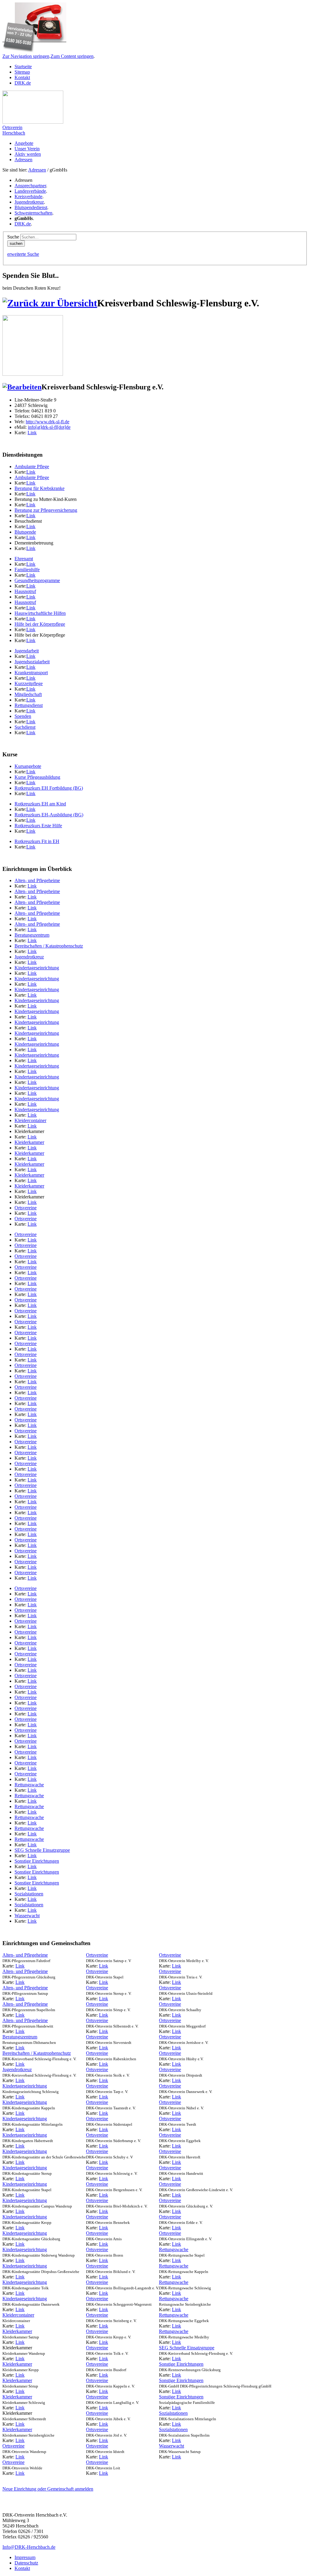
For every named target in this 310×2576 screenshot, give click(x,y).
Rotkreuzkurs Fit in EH (37, 841)
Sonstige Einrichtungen (37, 1861)
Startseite (23, 67)
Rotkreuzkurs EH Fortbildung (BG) (49, 788)
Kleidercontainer (30, 1120)
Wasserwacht (27, 1916)
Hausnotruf (25, 591)
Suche (13, 237)
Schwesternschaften (33, 213)
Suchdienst (25, 727)
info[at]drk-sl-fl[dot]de (49, 427)
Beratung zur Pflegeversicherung (46, 510)
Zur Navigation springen (26, 56)
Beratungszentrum (32, 935)
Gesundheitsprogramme (37, 580)
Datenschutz (26, 2563)
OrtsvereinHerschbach (14, 130)
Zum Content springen (72, 56)
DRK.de (23, 83)
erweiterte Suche (23, 254)
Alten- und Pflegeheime (37, 880)
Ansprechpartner (30, 186)
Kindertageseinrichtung (37, 968)
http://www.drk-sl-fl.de (48, 422)
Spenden (23, 716)
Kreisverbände (28, 197)
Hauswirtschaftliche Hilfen (40, 613)
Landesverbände (30, 191)
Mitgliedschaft (28, 694)
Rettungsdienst (29, 705)
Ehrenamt (24, 559)
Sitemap (22, 72)
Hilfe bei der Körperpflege (40, 624)
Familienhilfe (27, 570)
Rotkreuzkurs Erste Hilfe (38, 826)
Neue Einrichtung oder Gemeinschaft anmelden (48, 2489)
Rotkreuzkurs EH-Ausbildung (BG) (49, 815)
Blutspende (25, 532)
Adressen (37, 170)
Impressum (25, 2557)
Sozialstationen (29, 1894)
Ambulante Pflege (32, 467)
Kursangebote (28, 766)
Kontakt (22, 77)
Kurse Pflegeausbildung (37, 777)
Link (32, 433)
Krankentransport (31, 673)
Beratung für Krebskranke (40, 488)
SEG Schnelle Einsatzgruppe (42, 1850)
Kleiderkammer (29, 1142)
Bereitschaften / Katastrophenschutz (49, 946)
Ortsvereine (26, 1208)
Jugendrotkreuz (29, 202)
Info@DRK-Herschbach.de (29, 2547)
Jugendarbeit (27, 651)
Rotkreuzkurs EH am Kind (40, 804)
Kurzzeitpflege (29, 683)
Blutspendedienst (31, 207)
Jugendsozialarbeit (32, 662)
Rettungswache (29, 1785)
